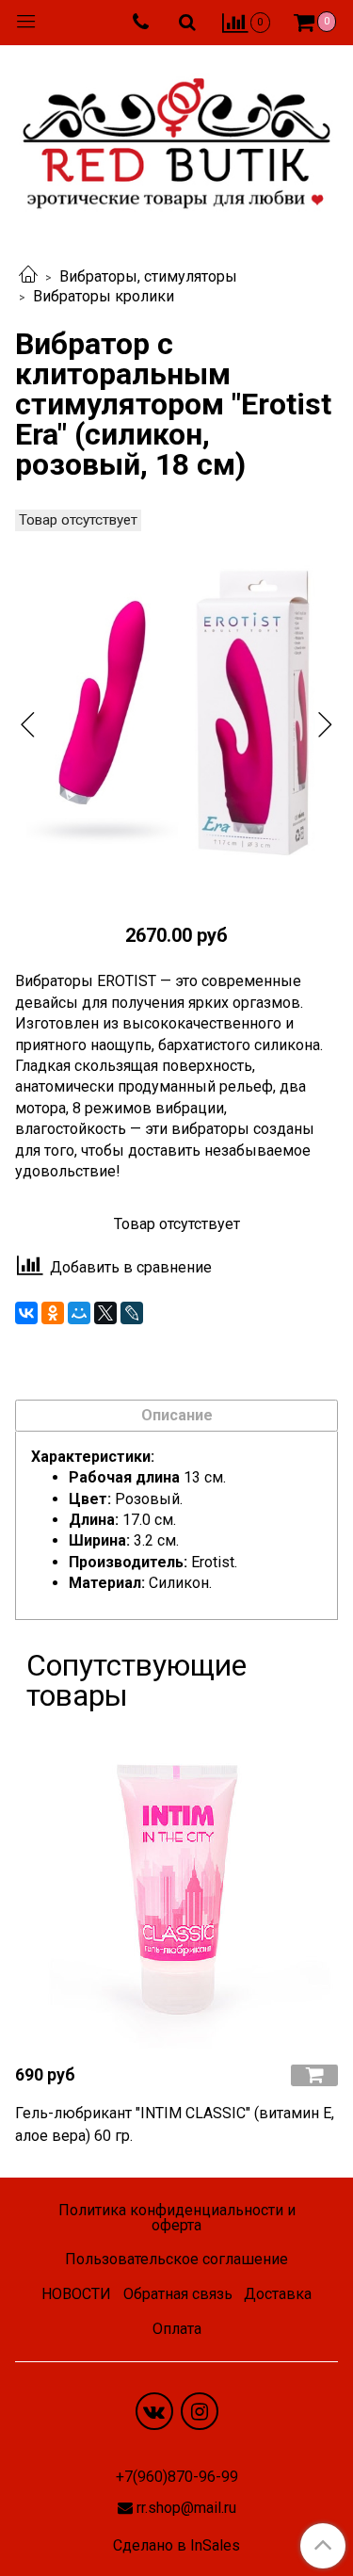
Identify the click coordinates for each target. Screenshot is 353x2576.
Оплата (177, 2329)
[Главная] (28, 276)
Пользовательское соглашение (176, 2259)
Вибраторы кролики (104, 296)
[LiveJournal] (132, 1313)
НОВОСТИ (76, 2294)
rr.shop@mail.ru (186, 2508)
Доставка (278, 2294)
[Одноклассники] (53, 1313)
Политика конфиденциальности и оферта (177, 2218)
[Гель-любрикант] (176, 1887)
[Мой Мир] (79, 1313)
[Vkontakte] (154, 2411)
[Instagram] (200, 2411)
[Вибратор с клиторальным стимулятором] (176, 708)
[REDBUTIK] (176, 138)
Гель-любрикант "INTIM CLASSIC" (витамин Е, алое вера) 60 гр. (175, 2124)
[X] (105, 1313)
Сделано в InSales (176, 2546)
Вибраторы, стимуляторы (148, 276)
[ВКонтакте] (26, 1313)
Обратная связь (178, 2294)
